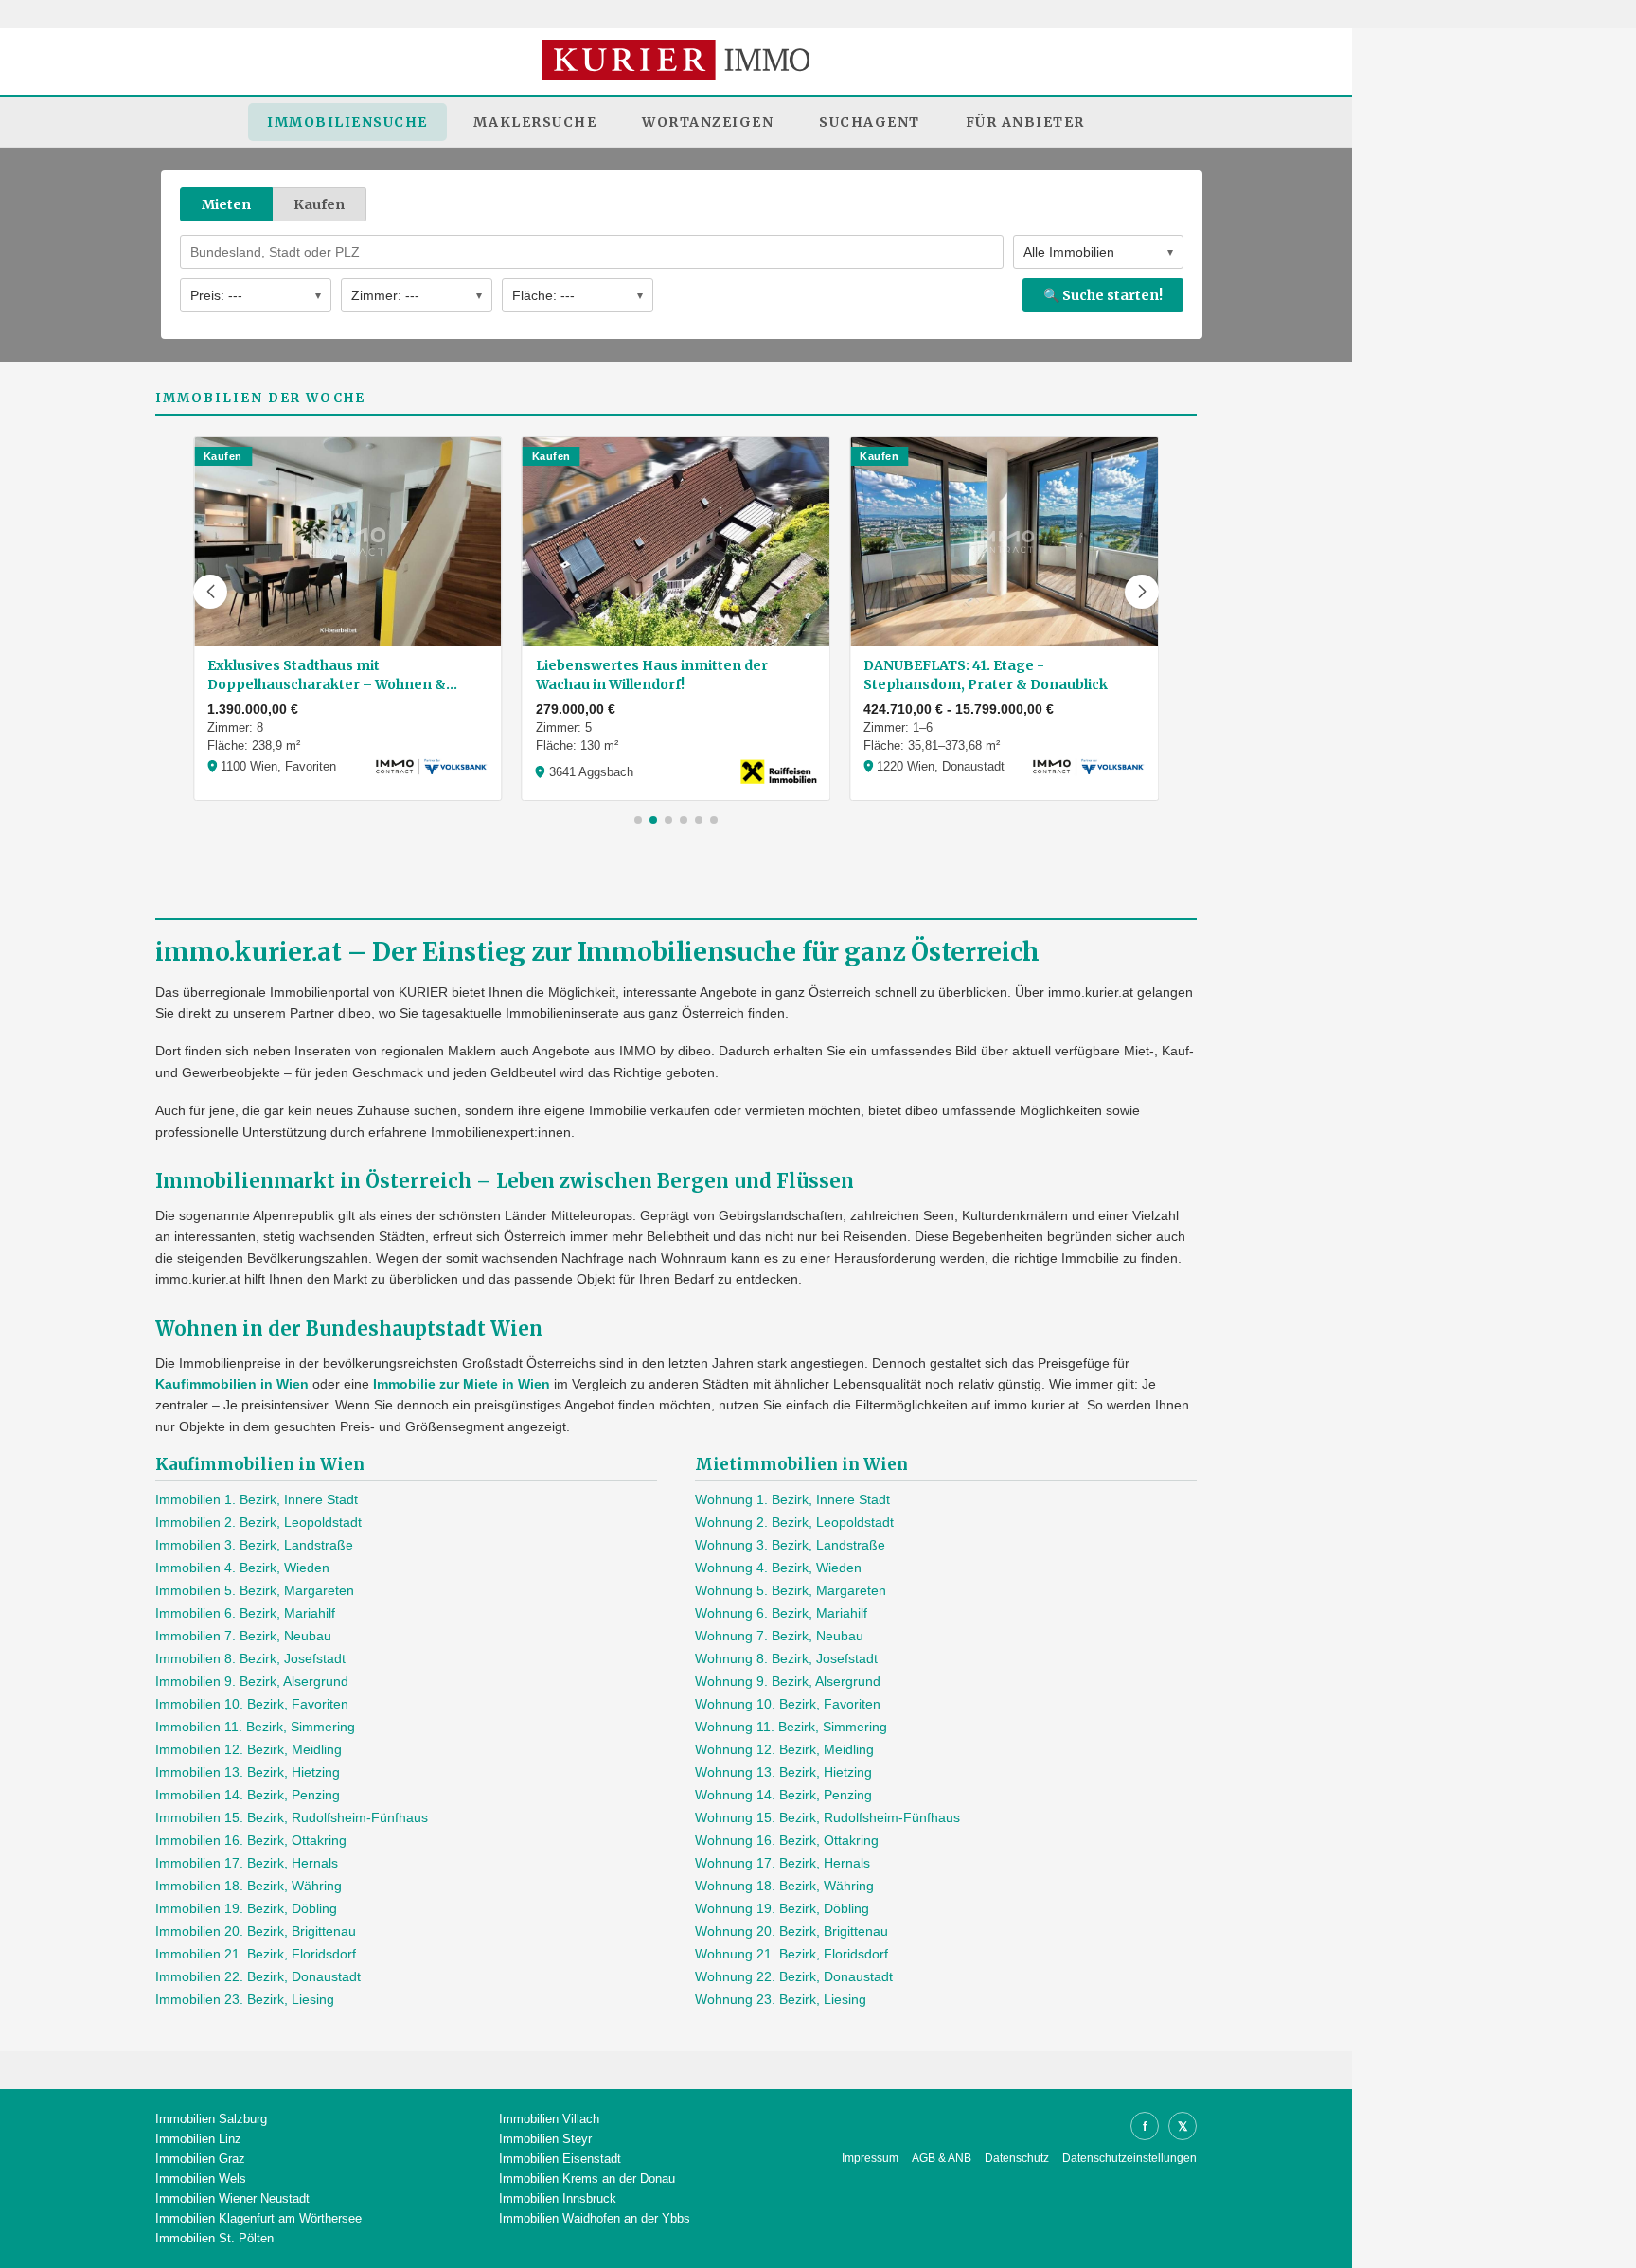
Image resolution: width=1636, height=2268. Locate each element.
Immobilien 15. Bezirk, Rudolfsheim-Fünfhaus (292, 1817)
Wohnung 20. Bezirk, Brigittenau (791, 1931)
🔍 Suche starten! (1103, 295)
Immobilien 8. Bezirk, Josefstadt (250, 1658)
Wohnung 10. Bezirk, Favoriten (788, 1704)
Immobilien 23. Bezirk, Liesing (245, 1999)
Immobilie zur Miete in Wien (462, 1384)
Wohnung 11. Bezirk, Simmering (791, 1727)
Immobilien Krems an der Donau (587, 2179)
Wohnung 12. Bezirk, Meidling (784, 1749)
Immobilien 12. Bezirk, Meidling (249, 1749)
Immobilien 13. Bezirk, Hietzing (248, 1772)
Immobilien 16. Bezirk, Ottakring (251, 1840)
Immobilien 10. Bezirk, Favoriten (252, 1704)
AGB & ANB (942, 2158)
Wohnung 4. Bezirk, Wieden (778, 1568)
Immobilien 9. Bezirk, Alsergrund (252, 1681)
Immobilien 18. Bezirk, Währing (249, 1886)
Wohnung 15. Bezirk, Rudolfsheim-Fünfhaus (827, 1817)
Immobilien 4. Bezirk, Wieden (242, 1568)
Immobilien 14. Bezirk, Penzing (248, 1795)
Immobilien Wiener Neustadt (232, 2198)
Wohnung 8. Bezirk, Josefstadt (786, 1658)
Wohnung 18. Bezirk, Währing (784, 1886)
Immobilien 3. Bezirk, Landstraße (254, 1545)
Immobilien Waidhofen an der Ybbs (595, 2218)
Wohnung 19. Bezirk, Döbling (782, 1908)
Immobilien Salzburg (211, 2119)
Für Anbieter (1025, 122)
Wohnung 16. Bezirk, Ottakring (787, 1840)
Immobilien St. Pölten (214, 2238)
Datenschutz (1017, 2158)
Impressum (870, 2158)
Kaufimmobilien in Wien (232, 1384)
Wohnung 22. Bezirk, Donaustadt (794, 1976)
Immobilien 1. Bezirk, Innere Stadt (257, 1499)
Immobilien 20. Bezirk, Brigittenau (256, 1931)
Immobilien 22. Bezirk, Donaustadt (258, 1976)
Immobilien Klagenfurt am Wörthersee (258, 2218)
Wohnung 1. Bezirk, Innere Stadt (792, 1499)
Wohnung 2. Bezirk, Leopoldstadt (794, 1522)
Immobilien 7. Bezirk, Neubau (243, 1636)
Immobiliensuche (347, 122)
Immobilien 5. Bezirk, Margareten (255, 1590)
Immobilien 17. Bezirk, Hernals (247, 1863)
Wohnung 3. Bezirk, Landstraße (790, 1545)
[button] (210, 592)
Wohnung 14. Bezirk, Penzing (783, 1795)
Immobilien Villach (549, 2119)
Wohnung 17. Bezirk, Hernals (782, 1863)
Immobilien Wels (201, 2179)
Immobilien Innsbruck (558, 2198)
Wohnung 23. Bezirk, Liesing (781, 1999)
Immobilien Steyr (545, 2139)
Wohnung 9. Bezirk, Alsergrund (788, 1681)
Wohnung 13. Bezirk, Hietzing (783, 1772)
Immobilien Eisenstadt (560, 2159)
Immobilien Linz (198, 2139)
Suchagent (870, 122)
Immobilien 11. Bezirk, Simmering (255, 1727)
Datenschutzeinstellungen (1129, 2158)
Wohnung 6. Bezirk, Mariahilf (781, 1613)
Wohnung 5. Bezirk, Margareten (791, 1590)
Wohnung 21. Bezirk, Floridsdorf (791, 1954)
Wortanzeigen (708, 122)
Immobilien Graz (200, 2159)
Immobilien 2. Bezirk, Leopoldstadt (258, 1522)
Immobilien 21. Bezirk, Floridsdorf (256, 1954)
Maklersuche (535, 122)
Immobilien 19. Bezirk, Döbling (246, 1908)
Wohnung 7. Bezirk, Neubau (779, 1636)
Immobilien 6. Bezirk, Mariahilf (245, 1613)
